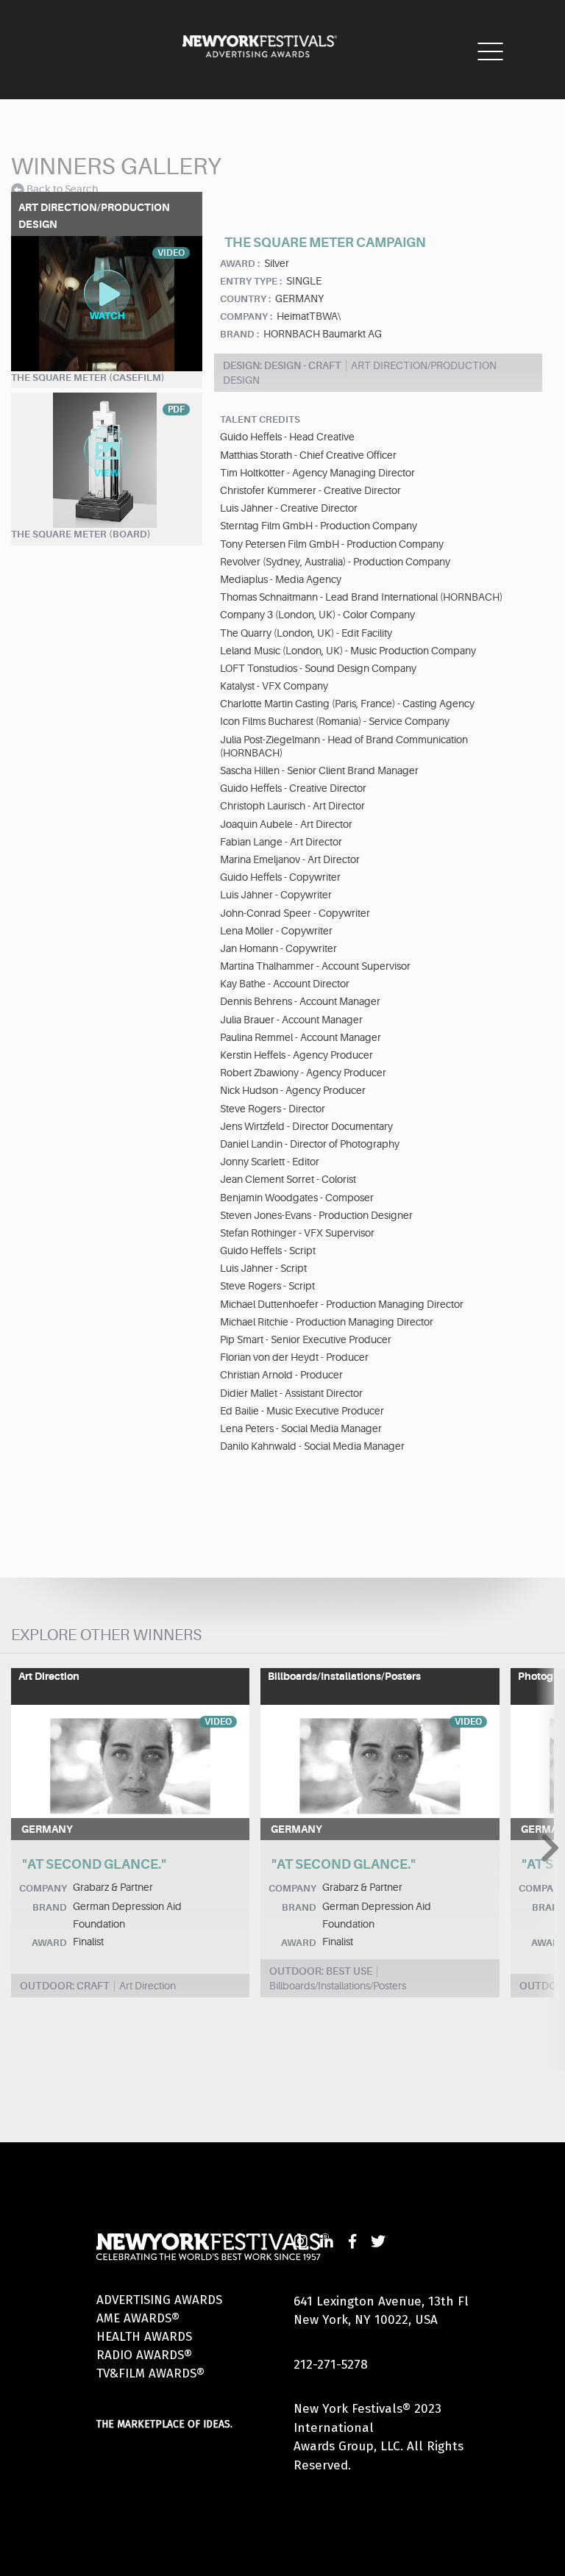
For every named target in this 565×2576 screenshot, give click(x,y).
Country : (245, 299)
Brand (50, 1907)
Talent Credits (260, 419)
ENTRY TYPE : (251, 281)
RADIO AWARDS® (144, 2355)
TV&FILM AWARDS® (150, 2373)
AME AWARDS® (138, 2318)
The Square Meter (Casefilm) (88, 378)
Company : (246, 316)
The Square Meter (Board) (81, 534)
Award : (240, 264)
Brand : (239, 334)
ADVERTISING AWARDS (159, 2300)
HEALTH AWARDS (144, 2337)
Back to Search (62, 189)
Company (43, 1888)
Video (218, 1722)
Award (49, 1943)
